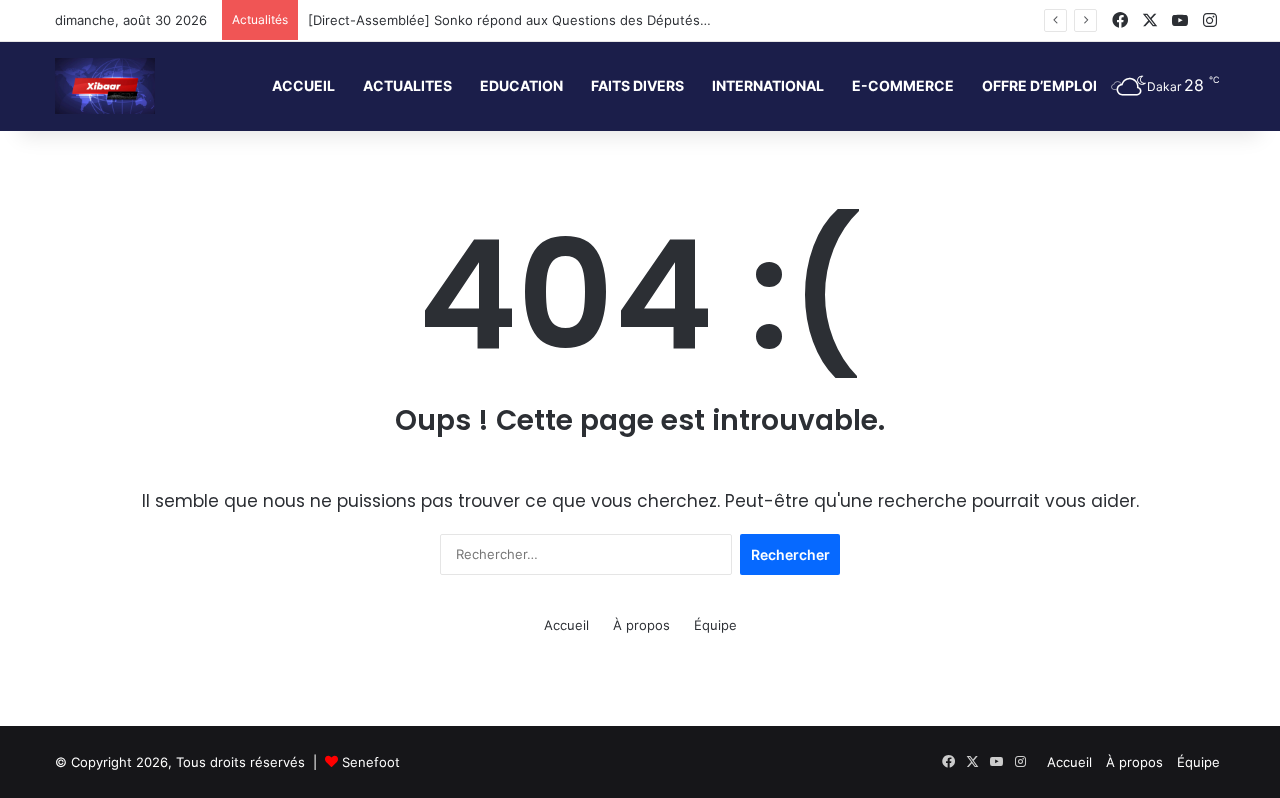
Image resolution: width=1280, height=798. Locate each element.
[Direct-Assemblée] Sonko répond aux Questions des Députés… (509, 20)
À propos (641, 625)
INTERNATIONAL (768, 85)
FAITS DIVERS (637, 85)
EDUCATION (521, 85)
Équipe (715, 625)
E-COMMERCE (903, 85)
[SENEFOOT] (105, 86)
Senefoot (371, 762)
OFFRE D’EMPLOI (1039, 85)
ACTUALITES (407, 85)
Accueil (566, 625)
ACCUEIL (303, 85)
